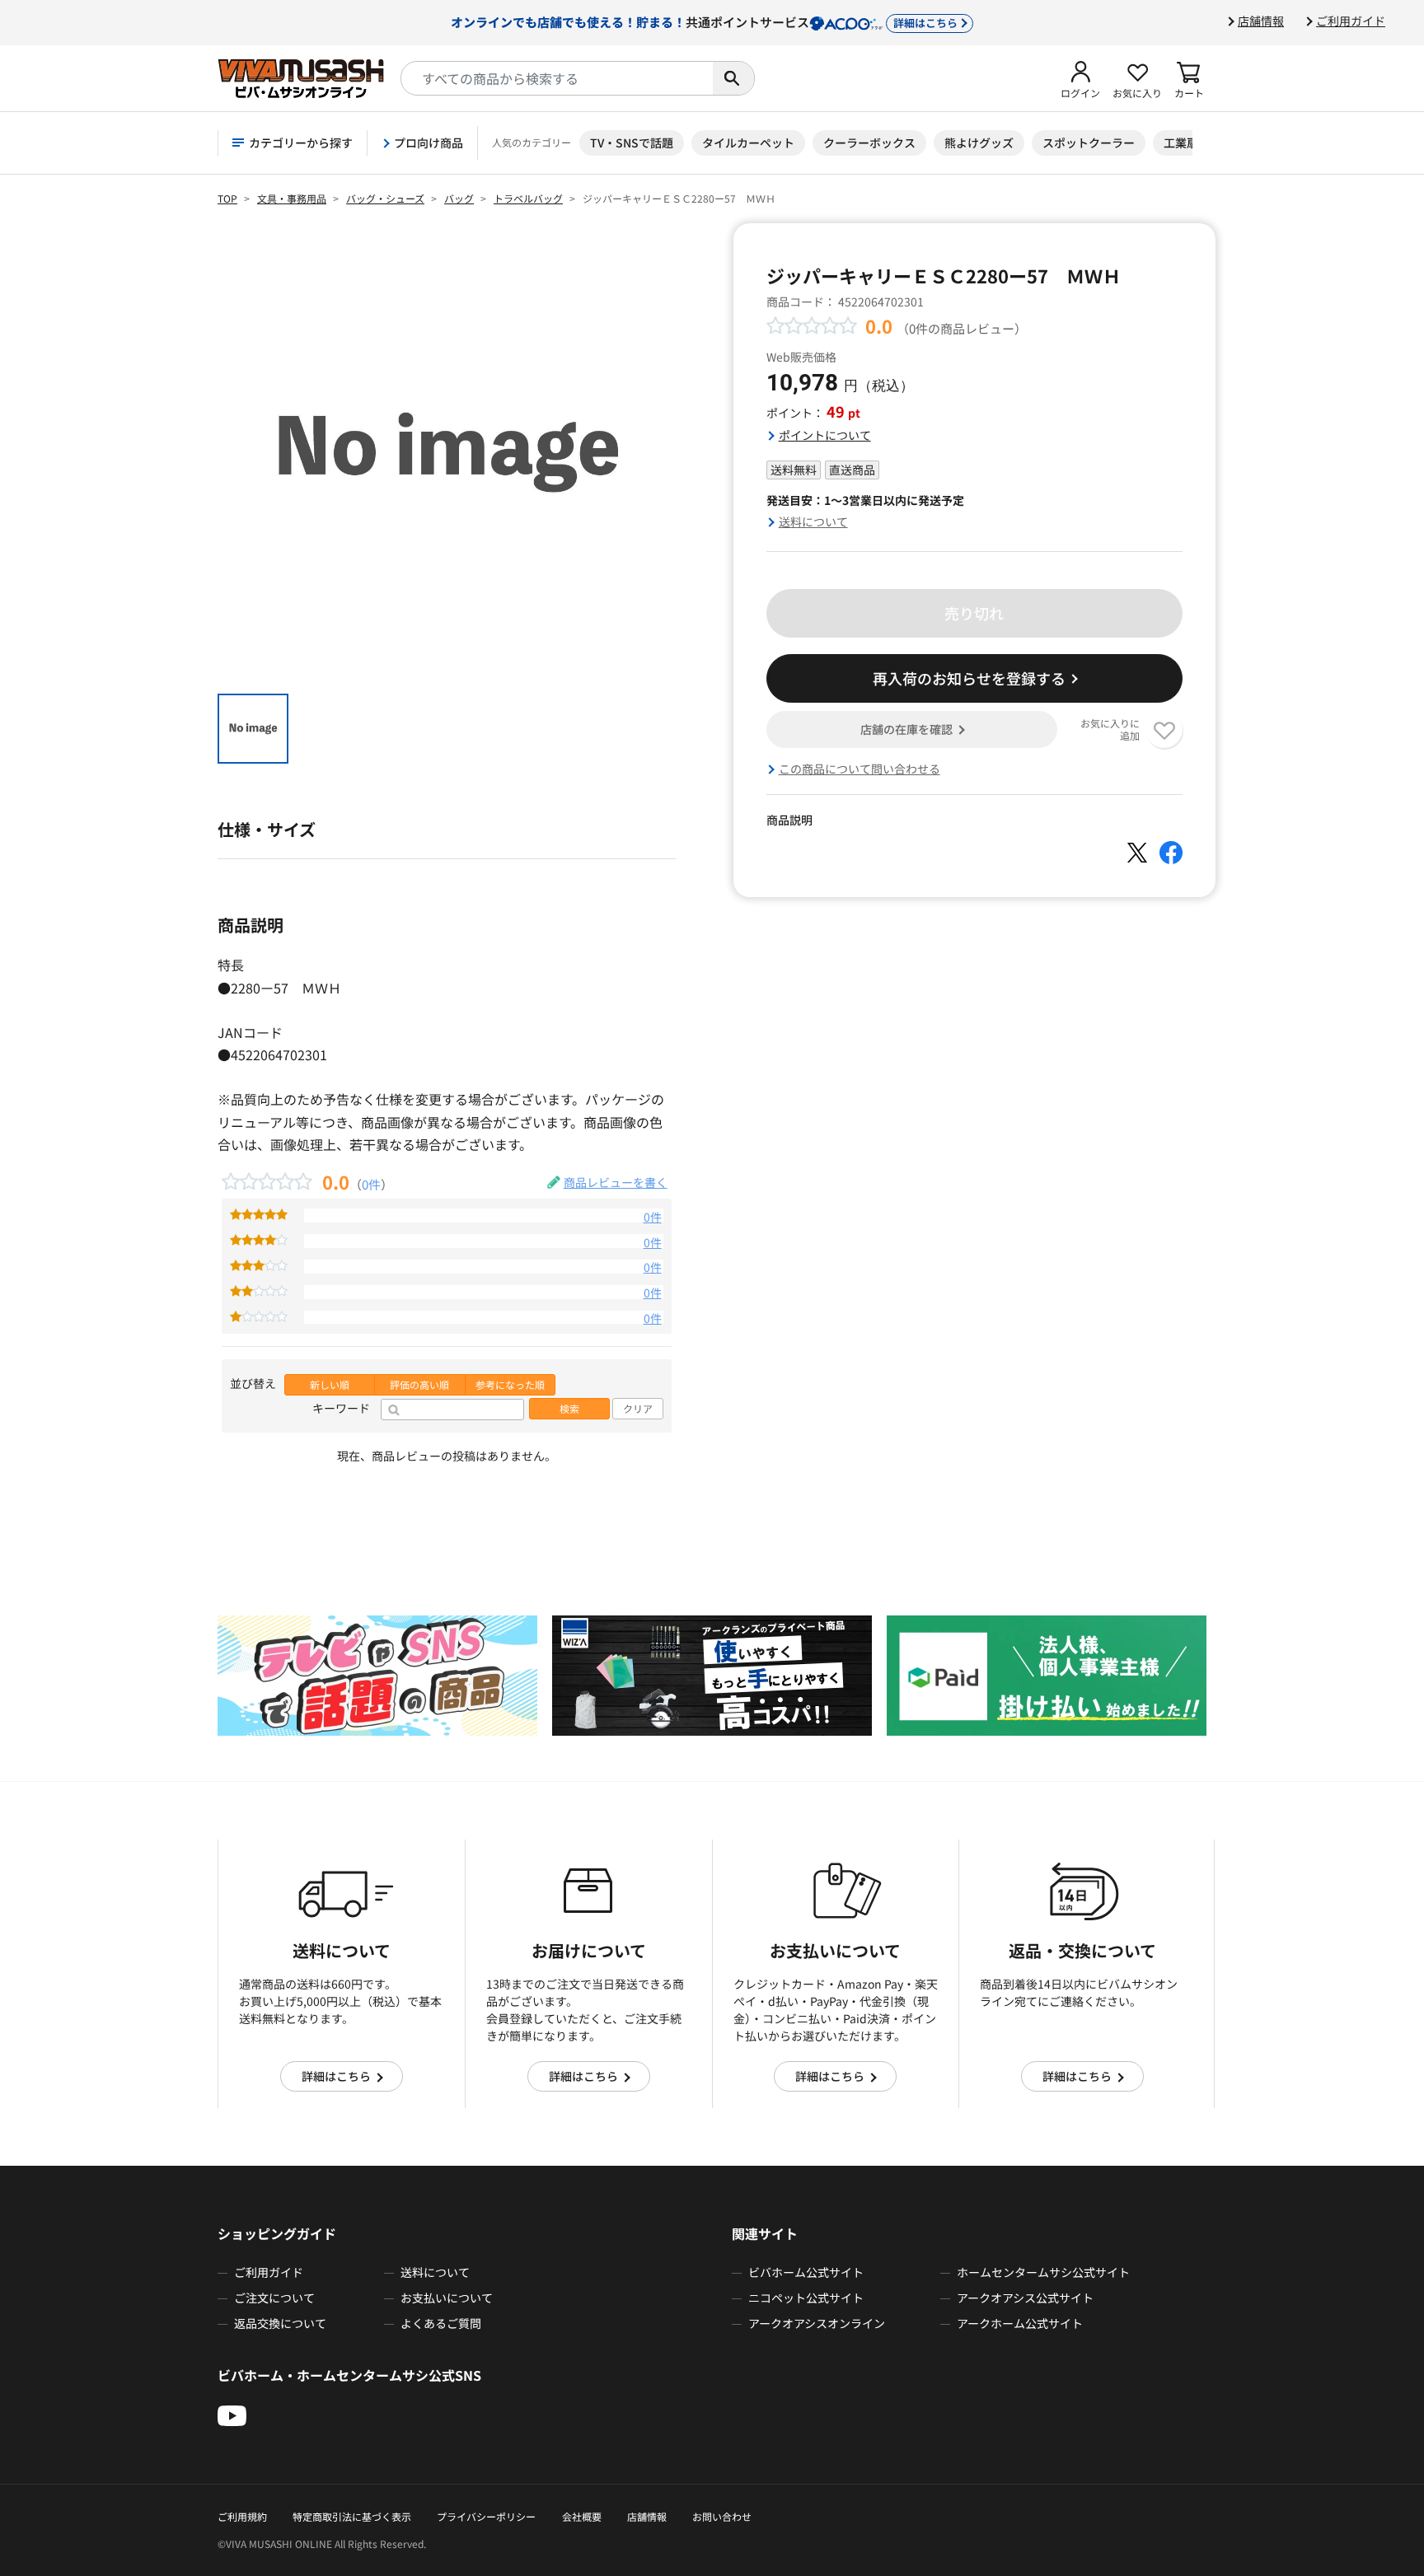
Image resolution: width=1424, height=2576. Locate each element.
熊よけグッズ (979, 143)
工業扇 (1181, 143)
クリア (638, 1409)
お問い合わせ (722, 2516)
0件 (371, 1184)
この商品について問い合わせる (860, 769)
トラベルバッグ (528, 198)
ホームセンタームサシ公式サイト (1043, 2272)
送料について (813, 521)
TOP (227, 198)
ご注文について (274, 2298)
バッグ (459, 198)
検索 (569, 1409)
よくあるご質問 (441, 2323)
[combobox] (557, 78)
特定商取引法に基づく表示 (352, 2516)
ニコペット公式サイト (806, 2298)
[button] (1080, 78)
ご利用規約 (242, 2516)
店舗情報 (1261, 21)
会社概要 (582, 2516)
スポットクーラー (1089, 143)
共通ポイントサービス (704, 21)
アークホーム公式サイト (1020, 2323)
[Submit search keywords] (733, 78)
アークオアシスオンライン (817, 2323)
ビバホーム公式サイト (806, 2272)
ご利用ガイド (1351, 21)
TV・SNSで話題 (632, 143)
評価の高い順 (419, 1385)
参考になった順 (510, 1385)
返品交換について (280, 2323)
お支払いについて (447, 2298)
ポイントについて (825, 435)
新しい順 (330, 1385)
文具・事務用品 (292, 198)
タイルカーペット (748, 143)
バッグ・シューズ (385, 198)
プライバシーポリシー (486, 2516)
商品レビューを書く (616, 1182)
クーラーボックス (869, 143)
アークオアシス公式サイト (1025, 2298)
